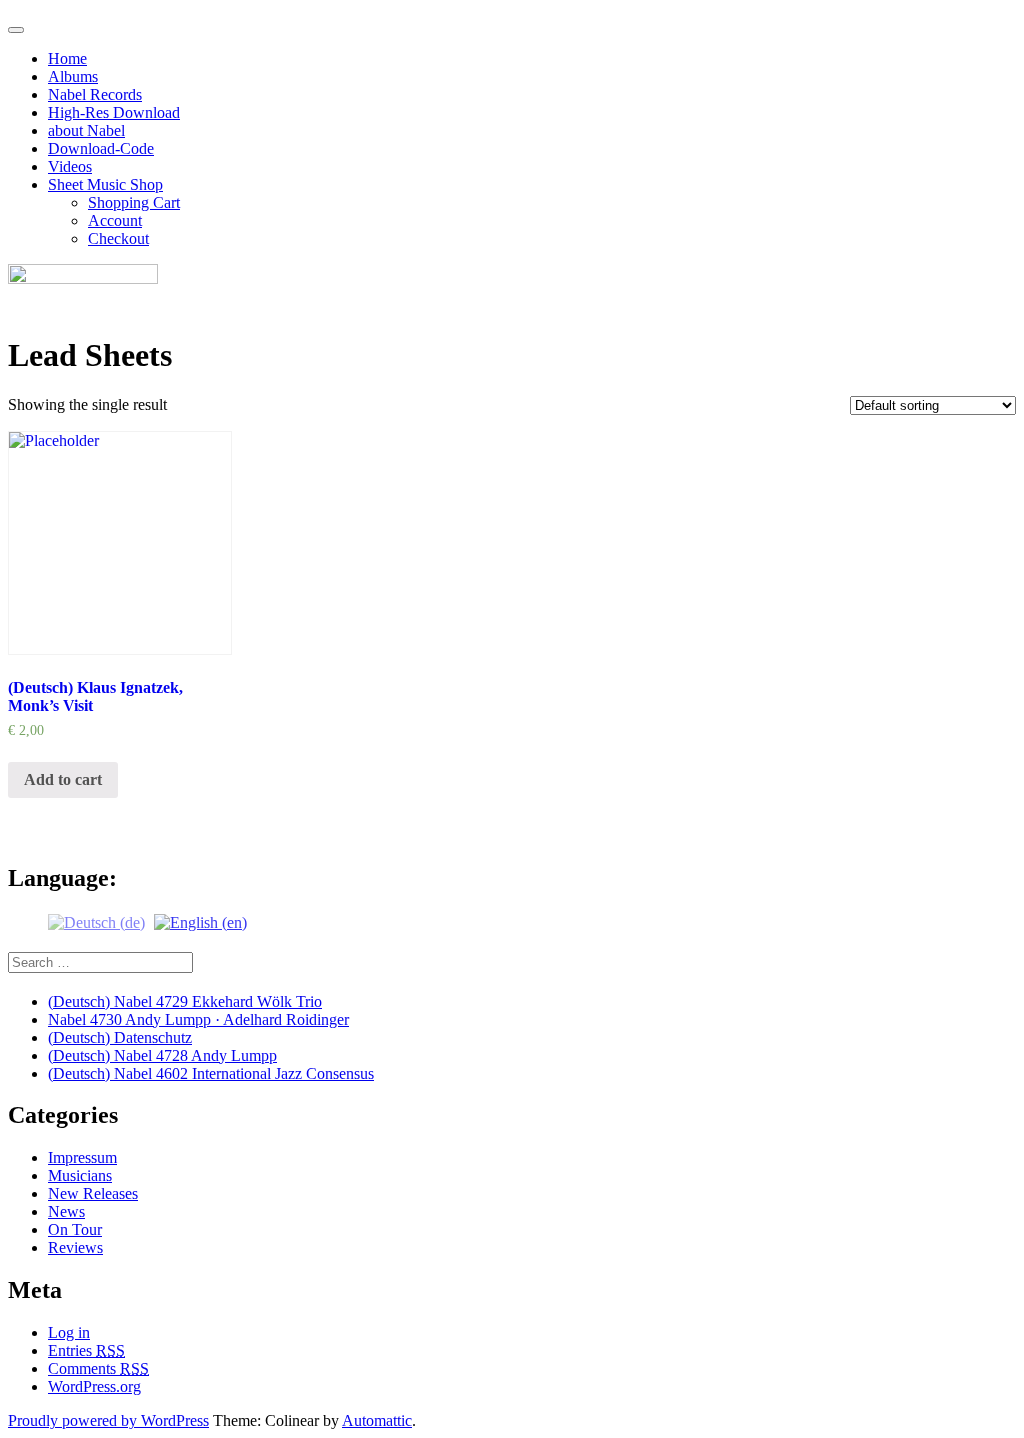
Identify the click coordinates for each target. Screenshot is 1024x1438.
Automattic (377, 1420)
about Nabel (86, 130)
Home (67, 58)
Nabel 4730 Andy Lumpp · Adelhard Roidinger (198, 1019)
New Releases (93, 1193)
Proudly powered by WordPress (108, 1420)
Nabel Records (95, 94)
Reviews (75, 1247)
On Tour (75, 1229)
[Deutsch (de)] (96, 920)
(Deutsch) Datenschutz (120, 1037)
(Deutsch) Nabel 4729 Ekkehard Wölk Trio (185, 1001)
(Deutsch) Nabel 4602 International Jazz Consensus (211, 1073)
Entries (86, 1350)
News (66, 1211)
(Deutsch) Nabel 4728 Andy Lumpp (162, 1055)
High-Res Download (114, 112)
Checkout (118, 238)
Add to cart (63, 779)
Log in (69, 1332)
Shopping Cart (134, 202)
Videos (70, 166)
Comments (98, 1368)
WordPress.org (94, 1386)
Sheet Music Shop (105, 184)
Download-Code (101, 148)
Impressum (82, 1157)
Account (115, 220)
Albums (73, 76)
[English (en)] (200, 920)
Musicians (80, 1175)
